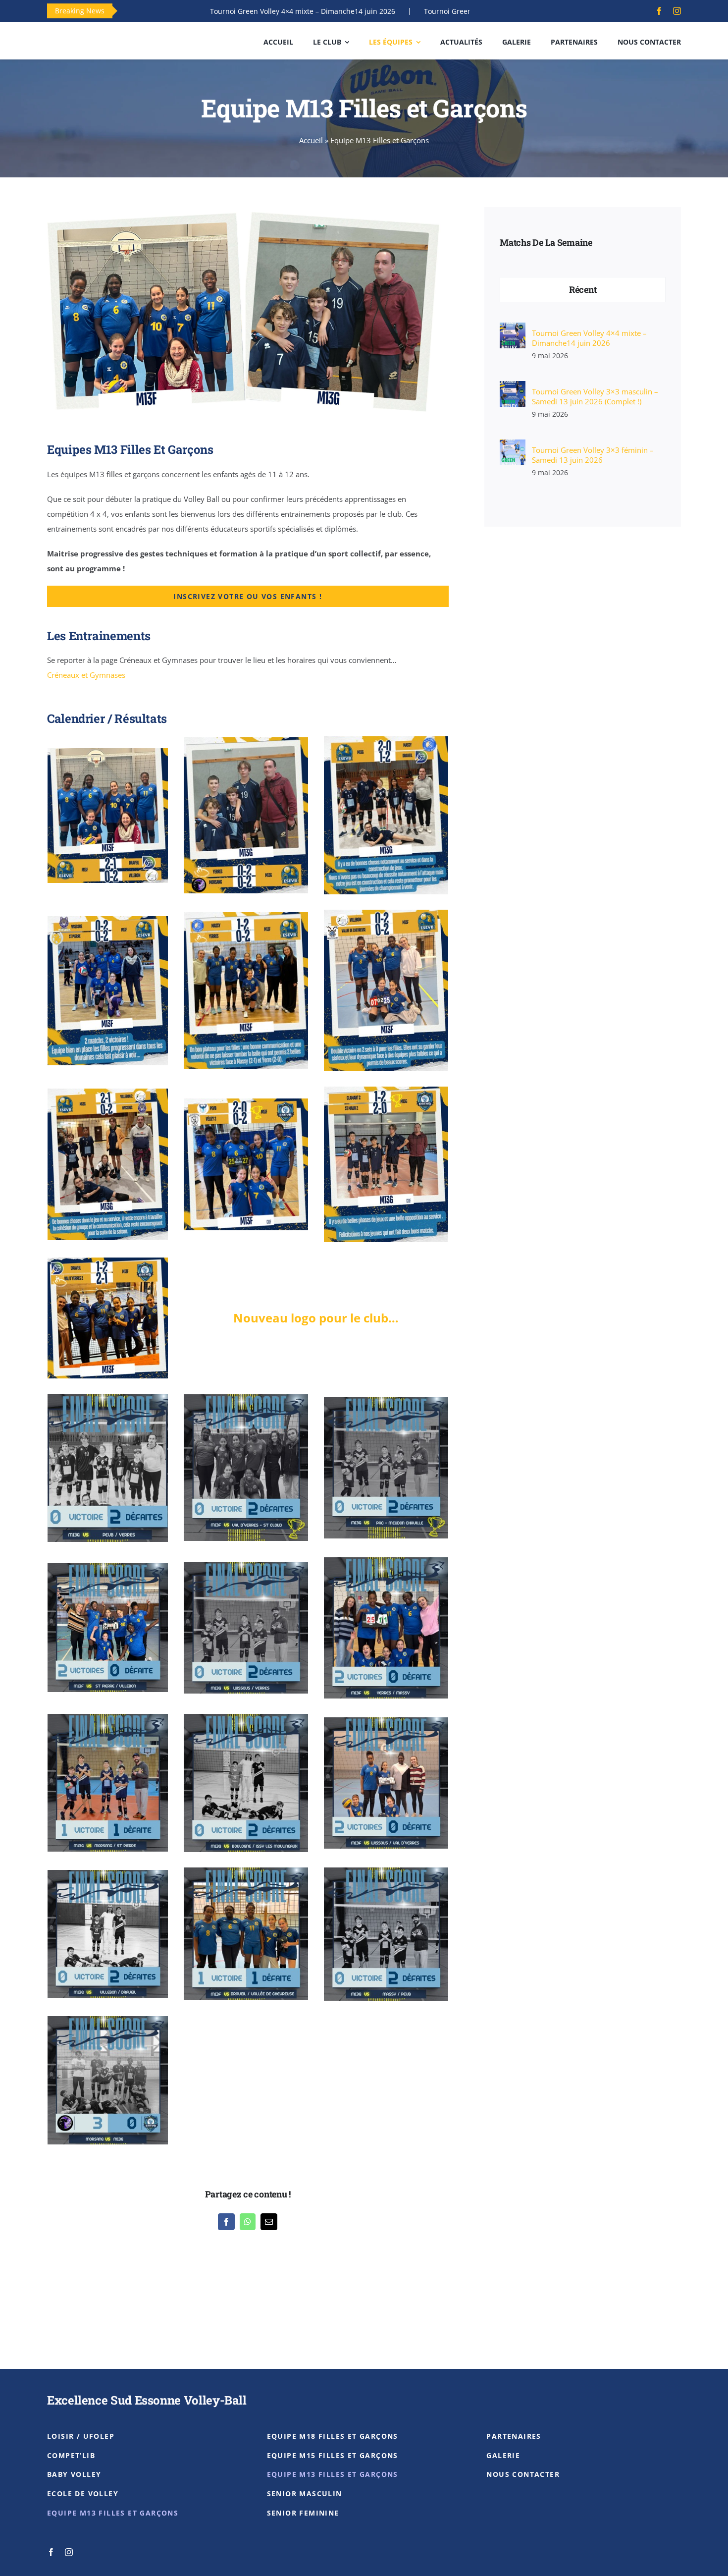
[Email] (269, 2222)
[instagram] (677, 11)
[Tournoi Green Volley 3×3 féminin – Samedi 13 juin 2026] (513, 447)
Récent (583, 289)
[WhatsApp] (248, 2222)
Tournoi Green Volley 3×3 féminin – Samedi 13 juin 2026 (593, 455)
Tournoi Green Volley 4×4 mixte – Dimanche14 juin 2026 (204, 11)
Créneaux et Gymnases (86, 675)
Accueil (311, 140)
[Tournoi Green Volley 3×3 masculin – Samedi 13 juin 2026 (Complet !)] (513, 388)
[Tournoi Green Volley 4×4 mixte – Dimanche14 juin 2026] (513, 330)
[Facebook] (226, 2222)
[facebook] (659, 11)
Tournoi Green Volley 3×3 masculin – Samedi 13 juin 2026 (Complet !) (439, 11)
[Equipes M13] (248, 206)
